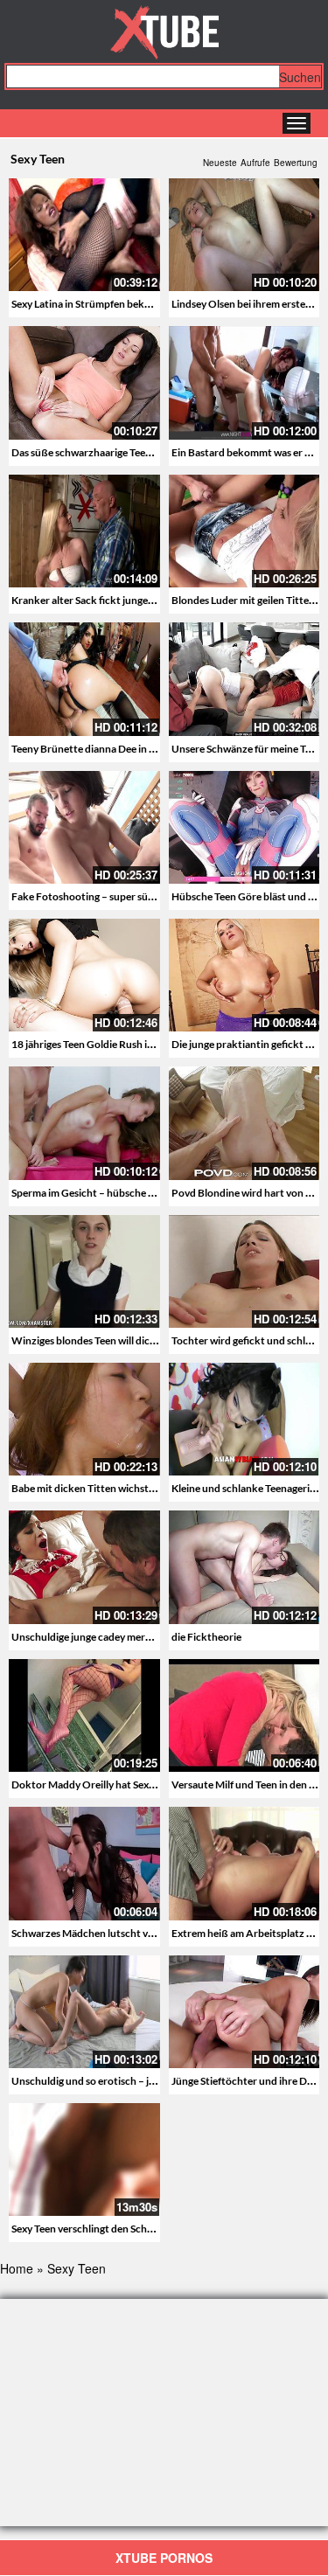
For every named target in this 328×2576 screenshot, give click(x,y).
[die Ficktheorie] (244, 1567)
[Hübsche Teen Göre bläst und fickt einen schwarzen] (244, 827)
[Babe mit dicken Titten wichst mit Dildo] (84, 1419)
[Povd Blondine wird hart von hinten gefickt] (244, 1123)
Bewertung (296, 163)
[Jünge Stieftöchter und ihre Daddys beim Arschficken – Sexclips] (244, 2012)
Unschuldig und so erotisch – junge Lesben (108, 2081)
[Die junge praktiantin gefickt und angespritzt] (244, 975)
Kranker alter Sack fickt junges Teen (94, 600)
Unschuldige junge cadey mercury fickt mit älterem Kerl (139, 1637)
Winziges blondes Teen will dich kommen (105, 1340)
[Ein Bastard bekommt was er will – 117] (244, 382)
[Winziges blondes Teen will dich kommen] (84, 1271)
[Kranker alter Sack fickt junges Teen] (84, 531)
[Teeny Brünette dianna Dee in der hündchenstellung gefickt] (84, 679)
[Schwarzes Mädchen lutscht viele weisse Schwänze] (84, 1861)
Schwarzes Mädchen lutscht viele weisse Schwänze (127, 1933)
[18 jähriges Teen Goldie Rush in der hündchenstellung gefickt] (84, 975)
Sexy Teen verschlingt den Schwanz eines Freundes (127, 2229)
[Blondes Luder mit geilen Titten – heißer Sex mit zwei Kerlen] (244, 531)
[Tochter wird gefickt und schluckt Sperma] (244, 1271)
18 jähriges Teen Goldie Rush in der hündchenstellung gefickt (151, 1044)
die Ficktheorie (206, 1637)
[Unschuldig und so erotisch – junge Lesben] (84, 2012)
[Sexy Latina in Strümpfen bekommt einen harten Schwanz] (84, 235)
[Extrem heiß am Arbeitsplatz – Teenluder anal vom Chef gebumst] (244, 1863)
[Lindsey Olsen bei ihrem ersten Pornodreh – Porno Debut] (244, 235)
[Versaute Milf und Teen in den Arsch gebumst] (244, 1713)
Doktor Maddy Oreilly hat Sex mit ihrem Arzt (115, 1784)
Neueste (220, 163)
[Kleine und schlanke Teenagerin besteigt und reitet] (244, 1419)
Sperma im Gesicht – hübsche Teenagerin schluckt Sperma (144, 1193)
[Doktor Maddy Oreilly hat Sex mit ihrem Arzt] (84, 1713)
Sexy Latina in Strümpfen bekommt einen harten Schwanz (143, 304)
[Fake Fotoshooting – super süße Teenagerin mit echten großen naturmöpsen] (84, 827)
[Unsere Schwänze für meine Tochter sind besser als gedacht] (244, 679)
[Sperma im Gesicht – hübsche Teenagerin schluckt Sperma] (84, 1123)
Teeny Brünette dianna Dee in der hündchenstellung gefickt (148, 749)
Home (17, 2268)
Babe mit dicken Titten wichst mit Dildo (102, 1488)
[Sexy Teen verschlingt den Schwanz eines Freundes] (84, 2159)
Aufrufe (255, 163)
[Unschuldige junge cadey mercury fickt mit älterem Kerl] (84, 1567)
